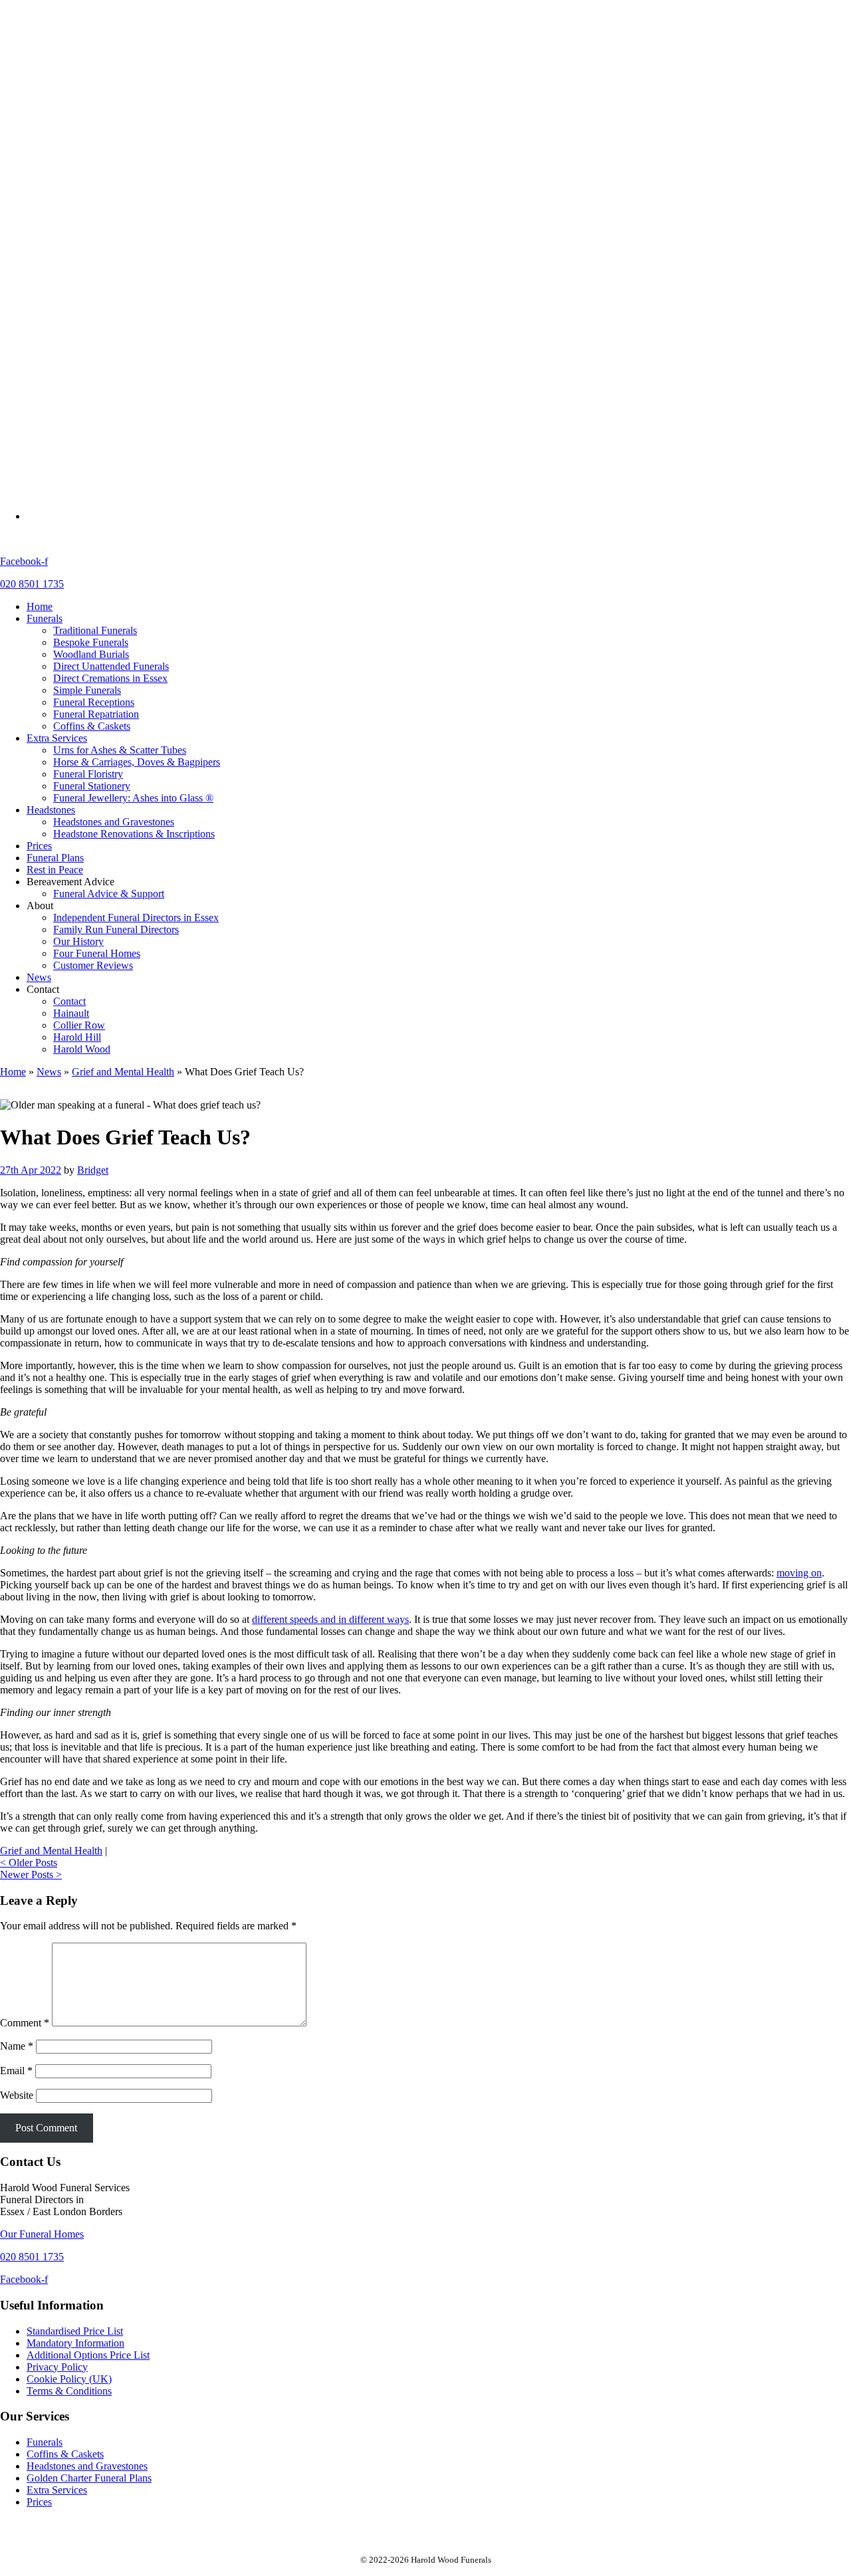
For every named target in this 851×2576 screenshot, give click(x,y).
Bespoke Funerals (91, 64)
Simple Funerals (87, 112)
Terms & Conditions (69, 2391)
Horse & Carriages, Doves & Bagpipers (137, 184)
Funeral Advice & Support (109, 315)
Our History (78, 363)
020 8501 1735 (32, 584)
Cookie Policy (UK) (69, 2379)
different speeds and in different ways (330, 1619)
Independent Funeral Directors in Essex (136, 339)
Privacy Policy (57, 2367)
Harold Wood (82, 471)
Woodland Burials (91, 76)
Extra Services (57, 160)
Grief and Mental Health (123, 1072)
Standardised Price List (75, 2331)
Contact (69, 423)
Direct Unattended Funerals (111, 88)
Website (17, 2095)
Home (40, 28)
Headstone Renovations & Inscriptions (134, 256)
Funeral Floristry (88, 196)
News (39, 399)
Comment (25, 2023)
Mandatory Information (75, 2343)
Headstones (51, 232)
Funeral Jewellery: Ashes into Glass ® (133, 220)
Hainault (71, 435)
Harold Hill (77, 459)
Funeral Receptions (94, 124)
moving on (799, 1573)
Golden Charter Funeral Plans (89, 2478)
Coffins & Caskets (92, 148)
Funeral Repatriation (96, 136)
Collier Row (79, 447)
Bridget (93, 1170)
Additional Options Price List (88, 2355)
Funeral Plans (55, 279)
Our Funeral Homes (42, 2234)
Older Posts (29, 1863)
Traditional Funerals (95, 52)
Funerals (45, 40)
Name (17, 2046)
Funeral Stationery (92, 208)
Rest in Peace (55, 291)
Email (16, 2071)
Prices (39, 268)
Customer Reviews (93, 387)
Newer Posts (31, 1875)
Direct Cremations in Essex (110, 100)
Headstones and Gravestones (114, 244)
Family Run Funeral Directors (116, 351)
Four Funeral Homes (97, 375)
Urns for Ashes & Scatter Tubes (120, 172)
